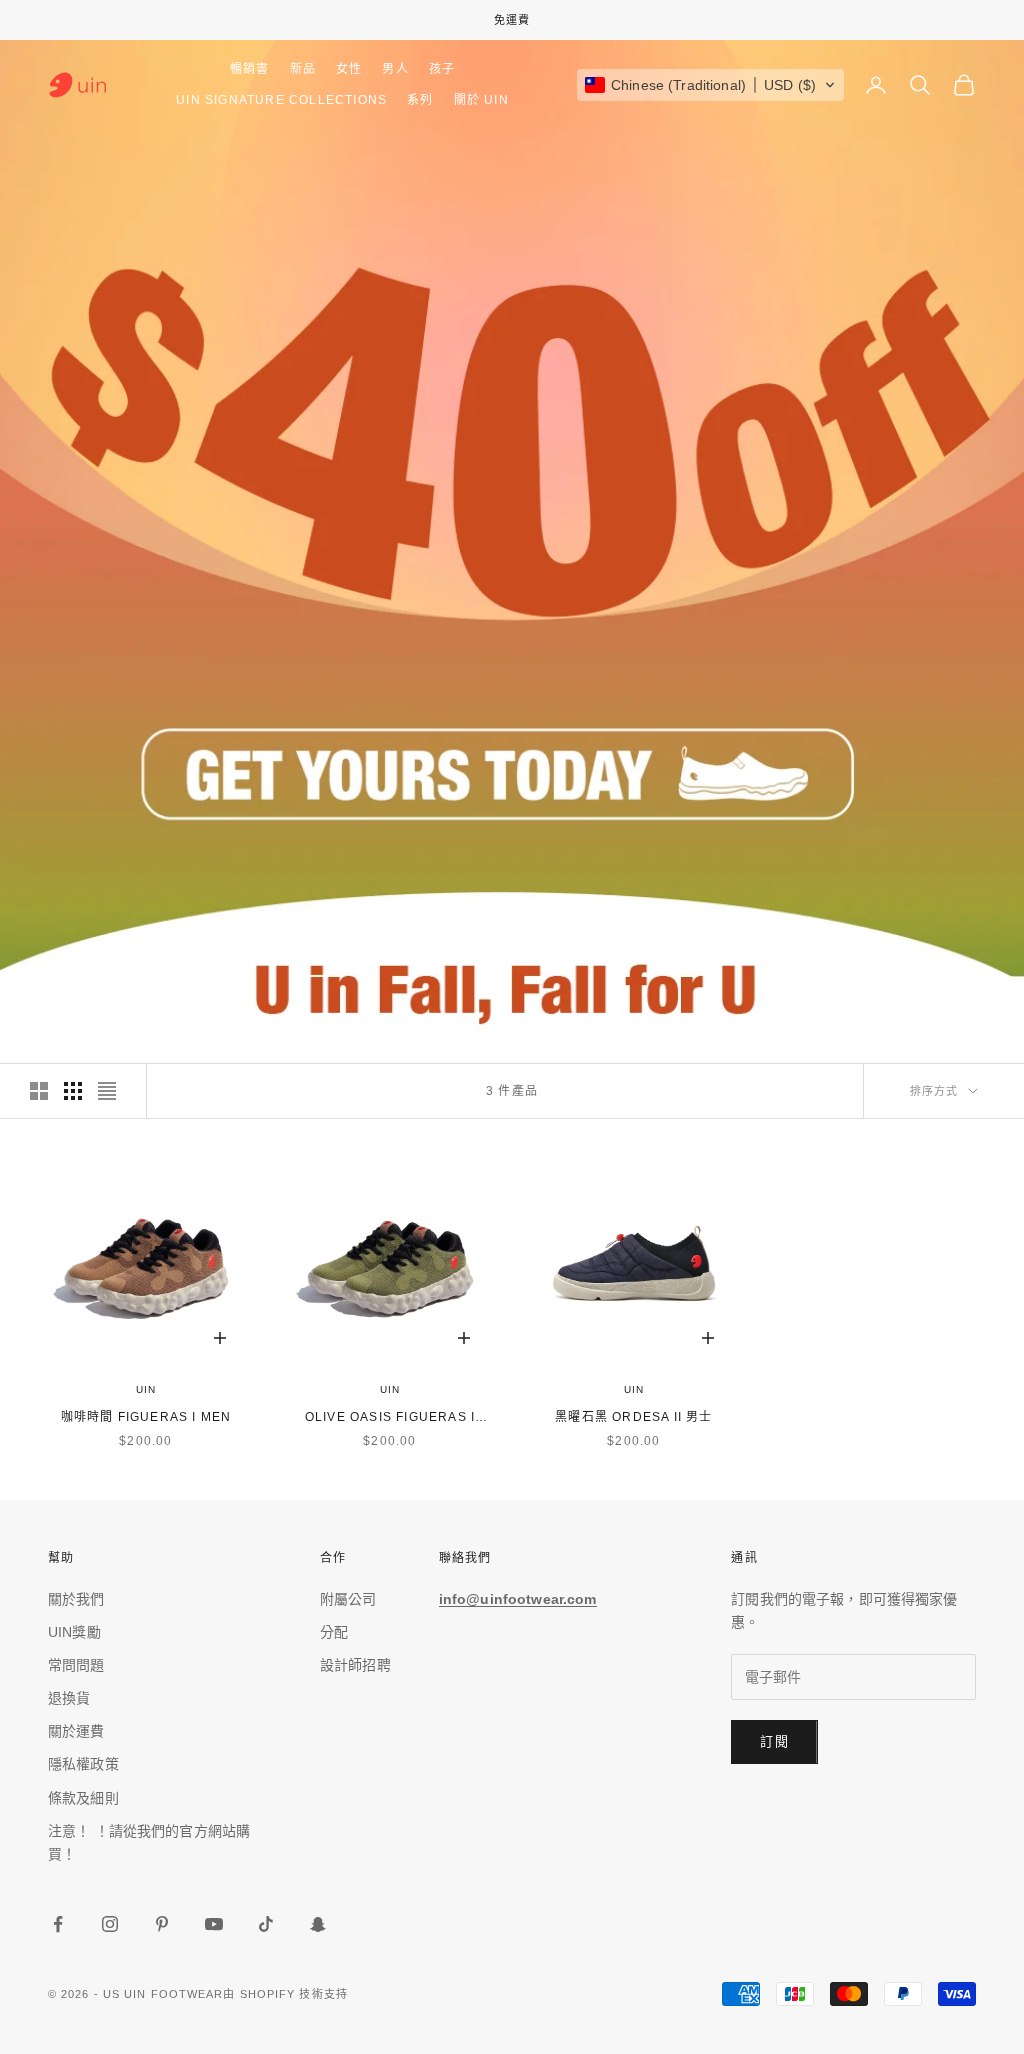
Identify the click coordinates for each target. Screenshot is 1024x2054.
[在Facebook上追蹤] (58, 1924)
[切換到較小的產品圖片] (73, 1091)
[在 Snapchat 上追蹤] (318, 1924)
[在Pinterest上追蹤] (162, 1924)
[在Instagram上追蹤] (110, 1924)
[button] (710, 85)
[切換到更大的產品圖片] (39, 1091)
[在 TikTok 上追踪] (266, 1924)
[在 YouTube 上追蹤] (214, 1924)
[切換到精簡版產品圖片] (107, 1091)
